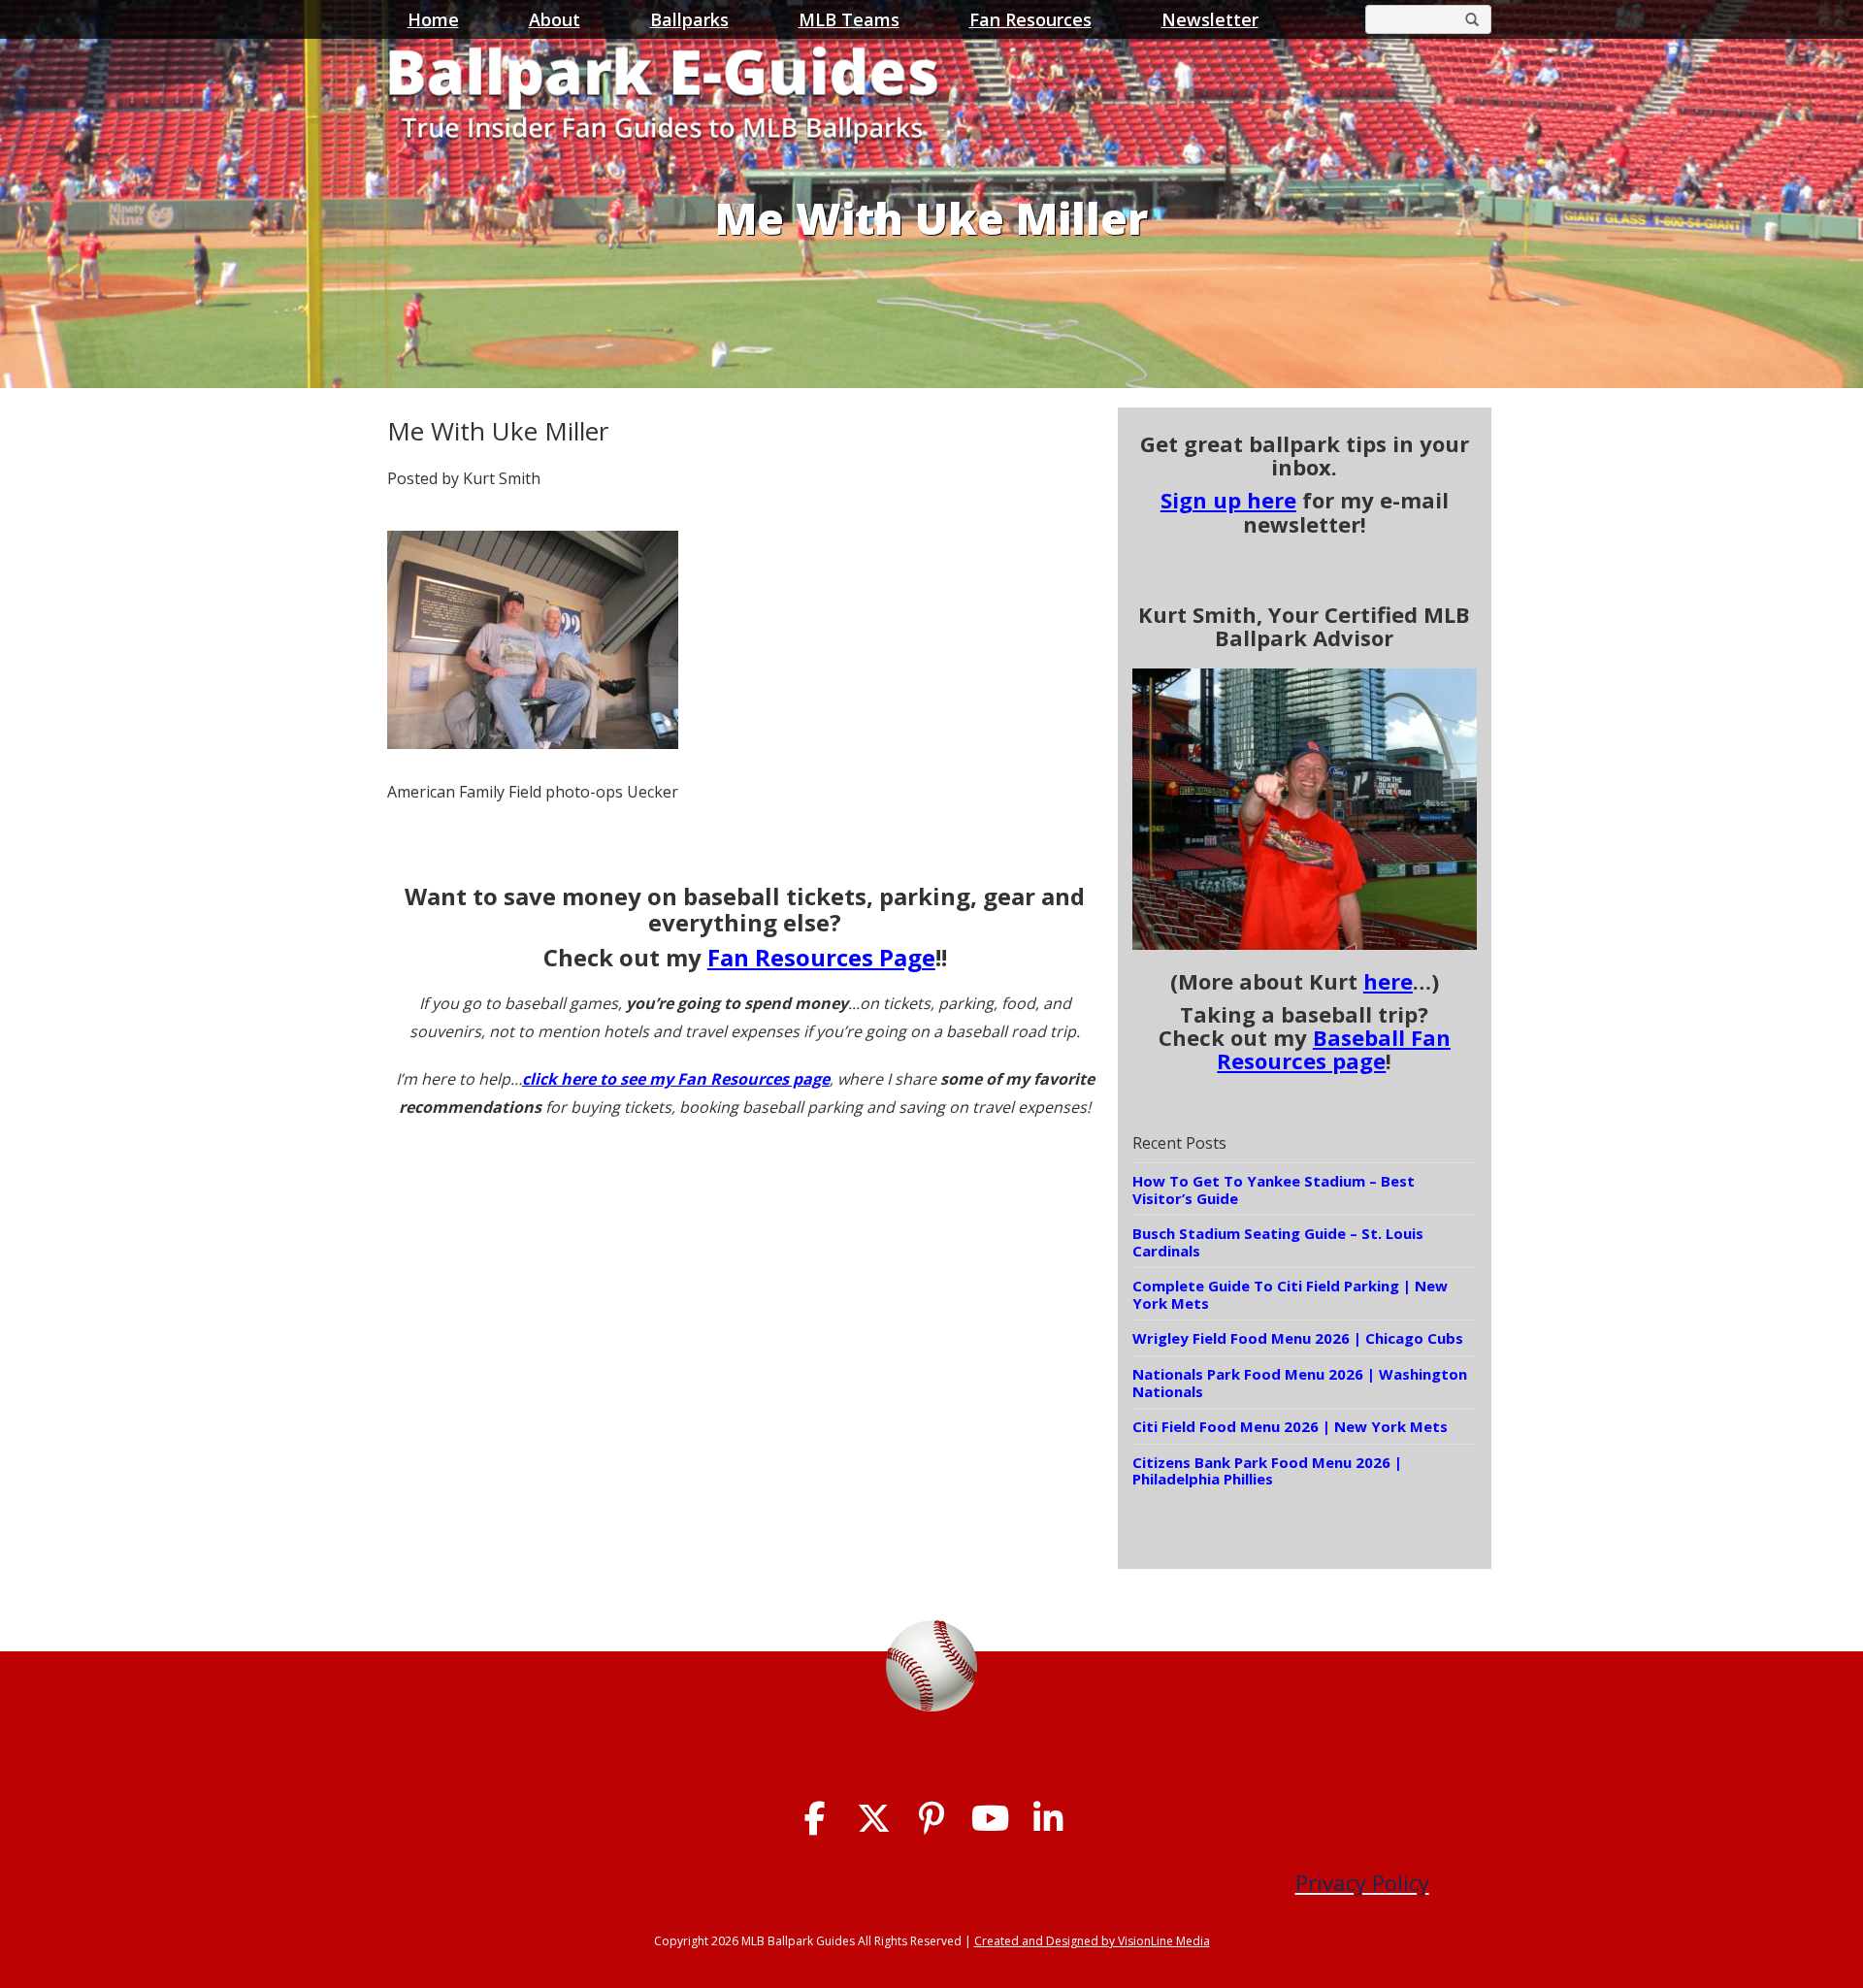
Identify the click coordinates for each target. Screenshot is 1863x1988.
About (555, 19)
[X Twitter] (874, 1819)
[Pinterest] (932, 1819)
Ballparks (689, 19)
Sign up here (1228, 500)
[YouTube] (990, 1819)
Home (433, 19)
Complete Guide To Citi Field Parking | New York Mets (1290, 1294)
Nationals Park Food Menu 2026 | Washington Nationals (1300, 1383)
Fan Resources (1030, 19)
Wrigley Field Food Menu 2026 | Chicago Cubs (1298, 1338)
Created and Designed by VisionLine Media (1092, 1941)
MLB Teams (849, 19)
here (1388, 981)
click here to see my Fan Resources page (676, 1079)
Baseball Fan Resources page (1334, 1049)
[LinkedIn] (1048, 1819)
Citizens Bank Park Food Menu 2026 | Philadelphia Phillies (1267, 1471)
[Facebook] (816, 1819)
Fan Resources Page (821, 957)
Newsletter (1210, 19)
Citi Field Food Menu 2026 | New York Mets (1290, 1426)
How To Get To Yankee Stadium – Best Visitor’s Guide (1274, 1190)
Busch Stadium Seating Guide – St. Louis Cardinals (1278, 1242)
